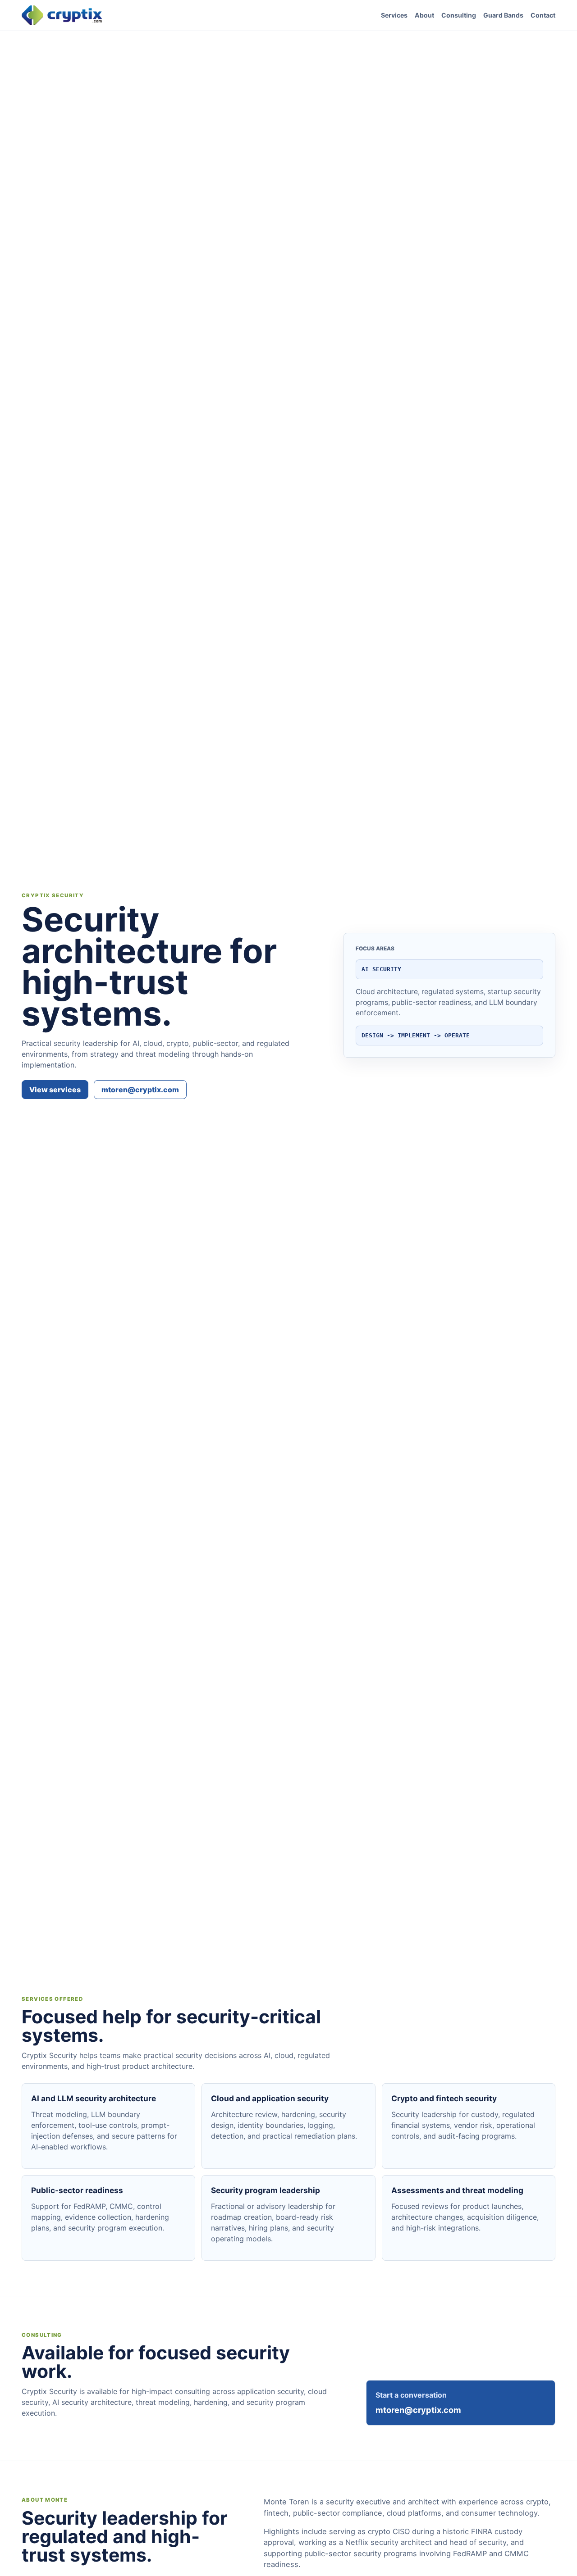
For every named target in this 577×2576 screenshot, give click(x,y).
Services (394, 15)
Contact (543, 15)
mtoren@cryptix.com (140, 1090)
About (424, 15)
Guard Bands (503, 15)
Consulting (459, 15)
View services (55, 1090)
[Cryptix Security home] (62, 15)
